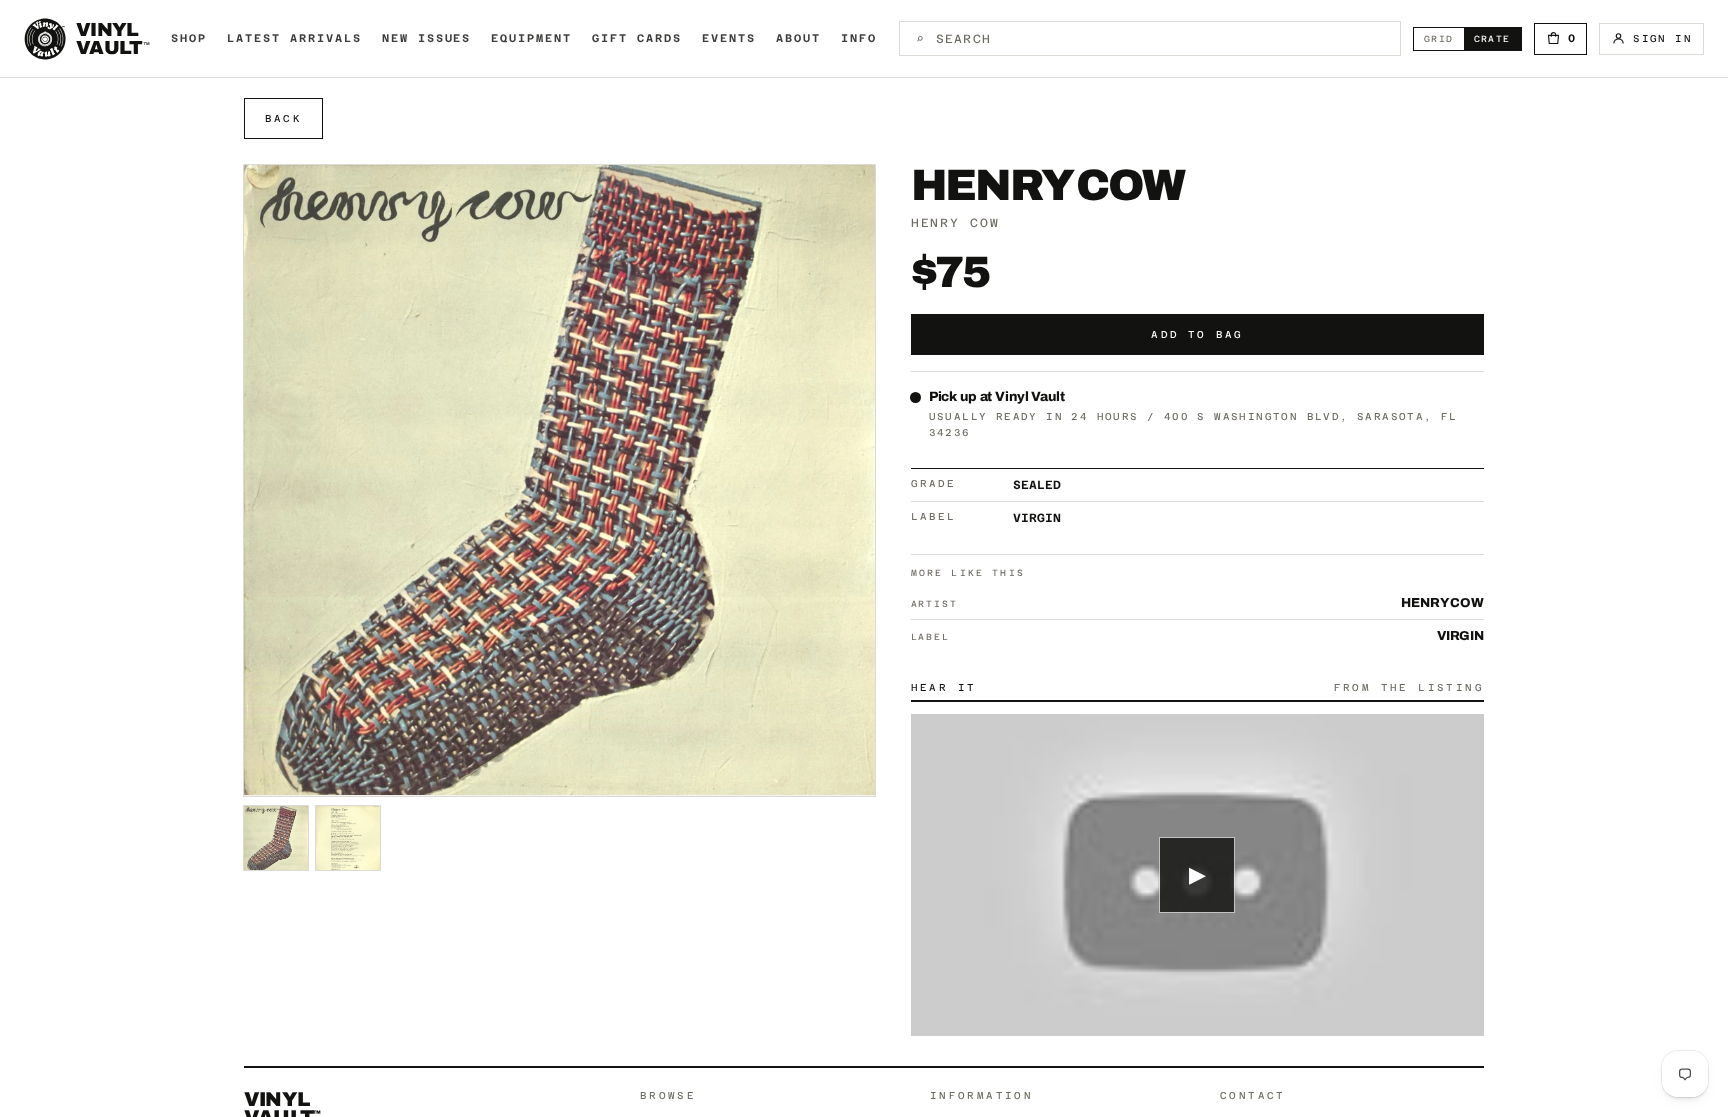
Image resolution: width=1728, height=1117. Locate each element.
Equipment (531, 38)
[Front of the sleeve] (276, 838)
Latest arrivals (294, 38)
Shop (189, 38)
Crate (1497, 38)
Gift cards (637, 38)
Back (283, 118)
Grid (1444, 38)
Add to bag (1197, 334)
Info (859, 38)
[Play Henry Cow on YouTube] (1197, 875)
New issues (427, 38)
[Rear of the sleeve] (348, 838)
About (798, 38)
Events (729, 38)
